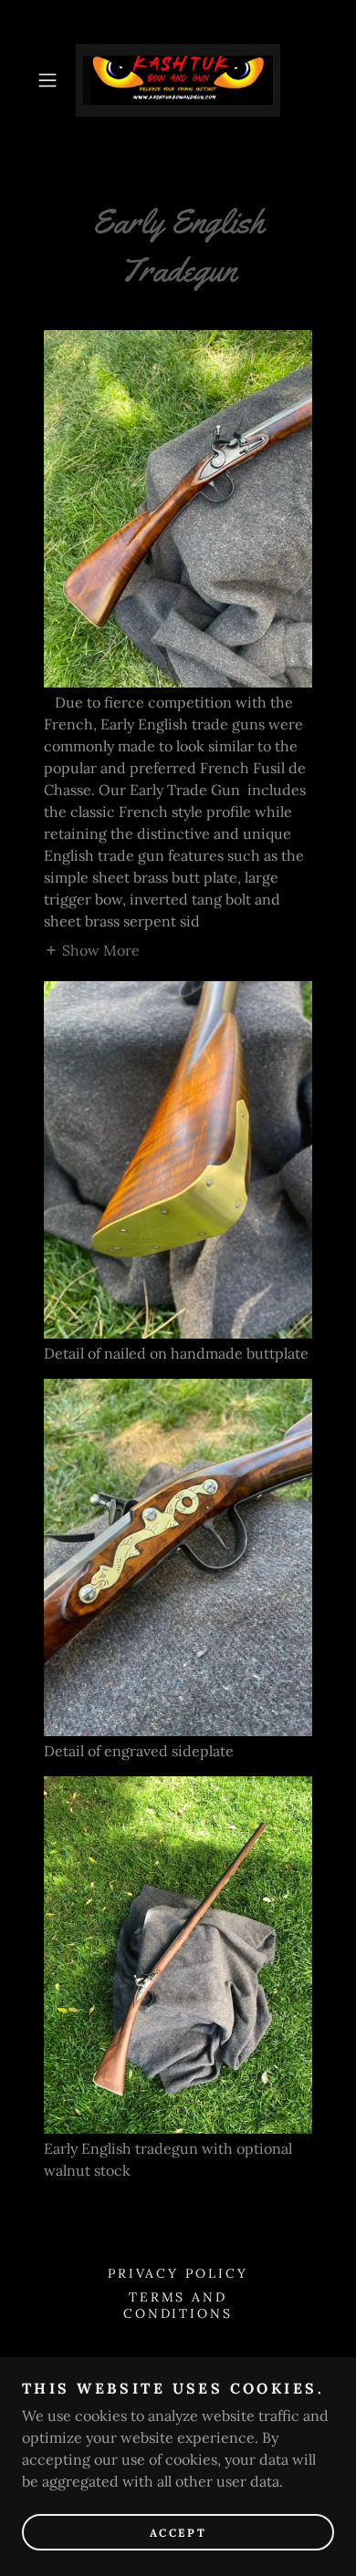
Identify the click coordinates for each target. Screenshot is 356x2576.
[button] (52, 80)
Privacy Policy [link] (178, 2273)
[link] (178, 80)
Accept (178, 2533)
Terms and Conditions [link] (178, 2305)
